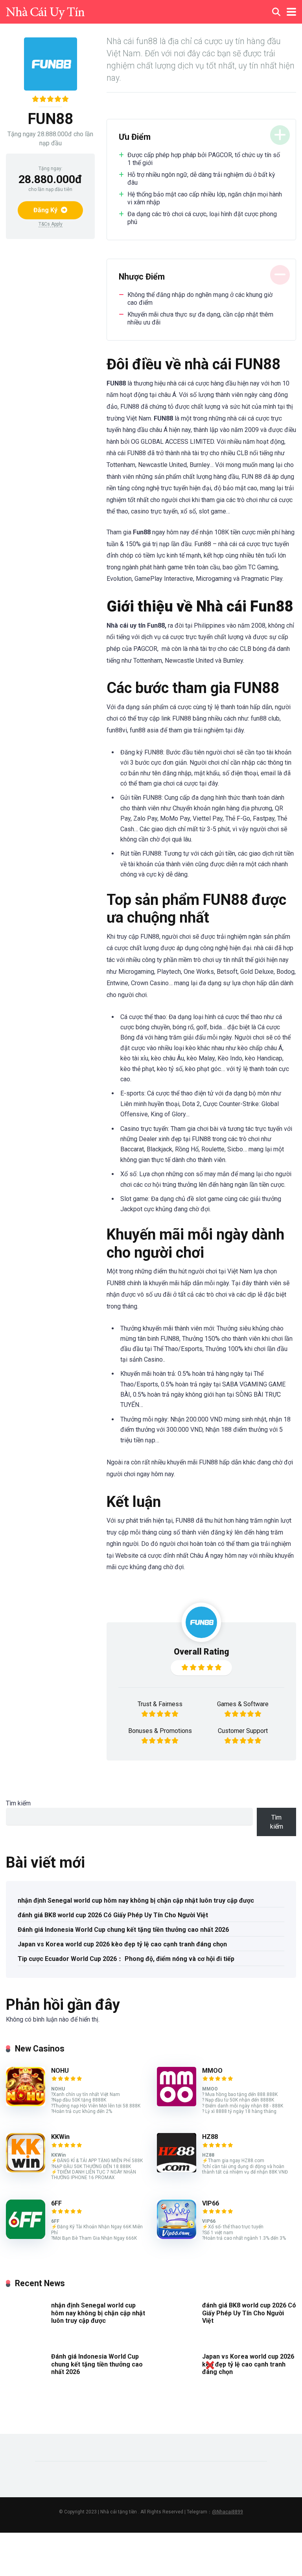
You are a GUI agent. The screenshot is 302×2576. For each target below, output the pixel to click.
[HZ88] (177, 2170)
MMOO (212, 2071)
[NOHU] (26, 2104)
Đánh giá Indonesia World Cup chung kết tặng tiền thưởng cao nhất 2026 (123, 1930)
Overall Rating (202, 1652)
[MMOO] (177, 2104)
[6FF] (26, 2237)
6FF (56, 2203)
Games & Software (243, 1704)
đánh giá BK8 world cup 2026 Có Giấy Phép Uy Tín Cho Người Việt (113, 1915)
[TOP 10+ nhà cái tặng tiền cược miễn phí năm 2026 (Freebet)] (45, 11)
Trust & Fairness (160, 1704)
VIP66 (211, 2203)
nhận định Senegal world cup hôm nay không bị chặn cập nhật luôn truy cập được (136, 1900)
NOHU (60, 2071)
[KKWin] (26, 2170)
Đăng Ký (46, 210)
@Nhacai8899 (227, 2512)
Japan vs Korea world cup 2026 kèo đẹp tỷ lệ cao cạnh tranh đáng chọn (122, 1944)
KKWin (60, 2137)
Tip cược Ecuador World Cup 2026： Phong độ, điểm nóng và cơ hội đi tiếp (126, 1959)
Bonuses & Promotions (160, 1731)
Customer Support (243, 1731)
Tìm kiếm (18, 1803)
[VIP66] (177, 2237)
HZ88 (210, 2137)
